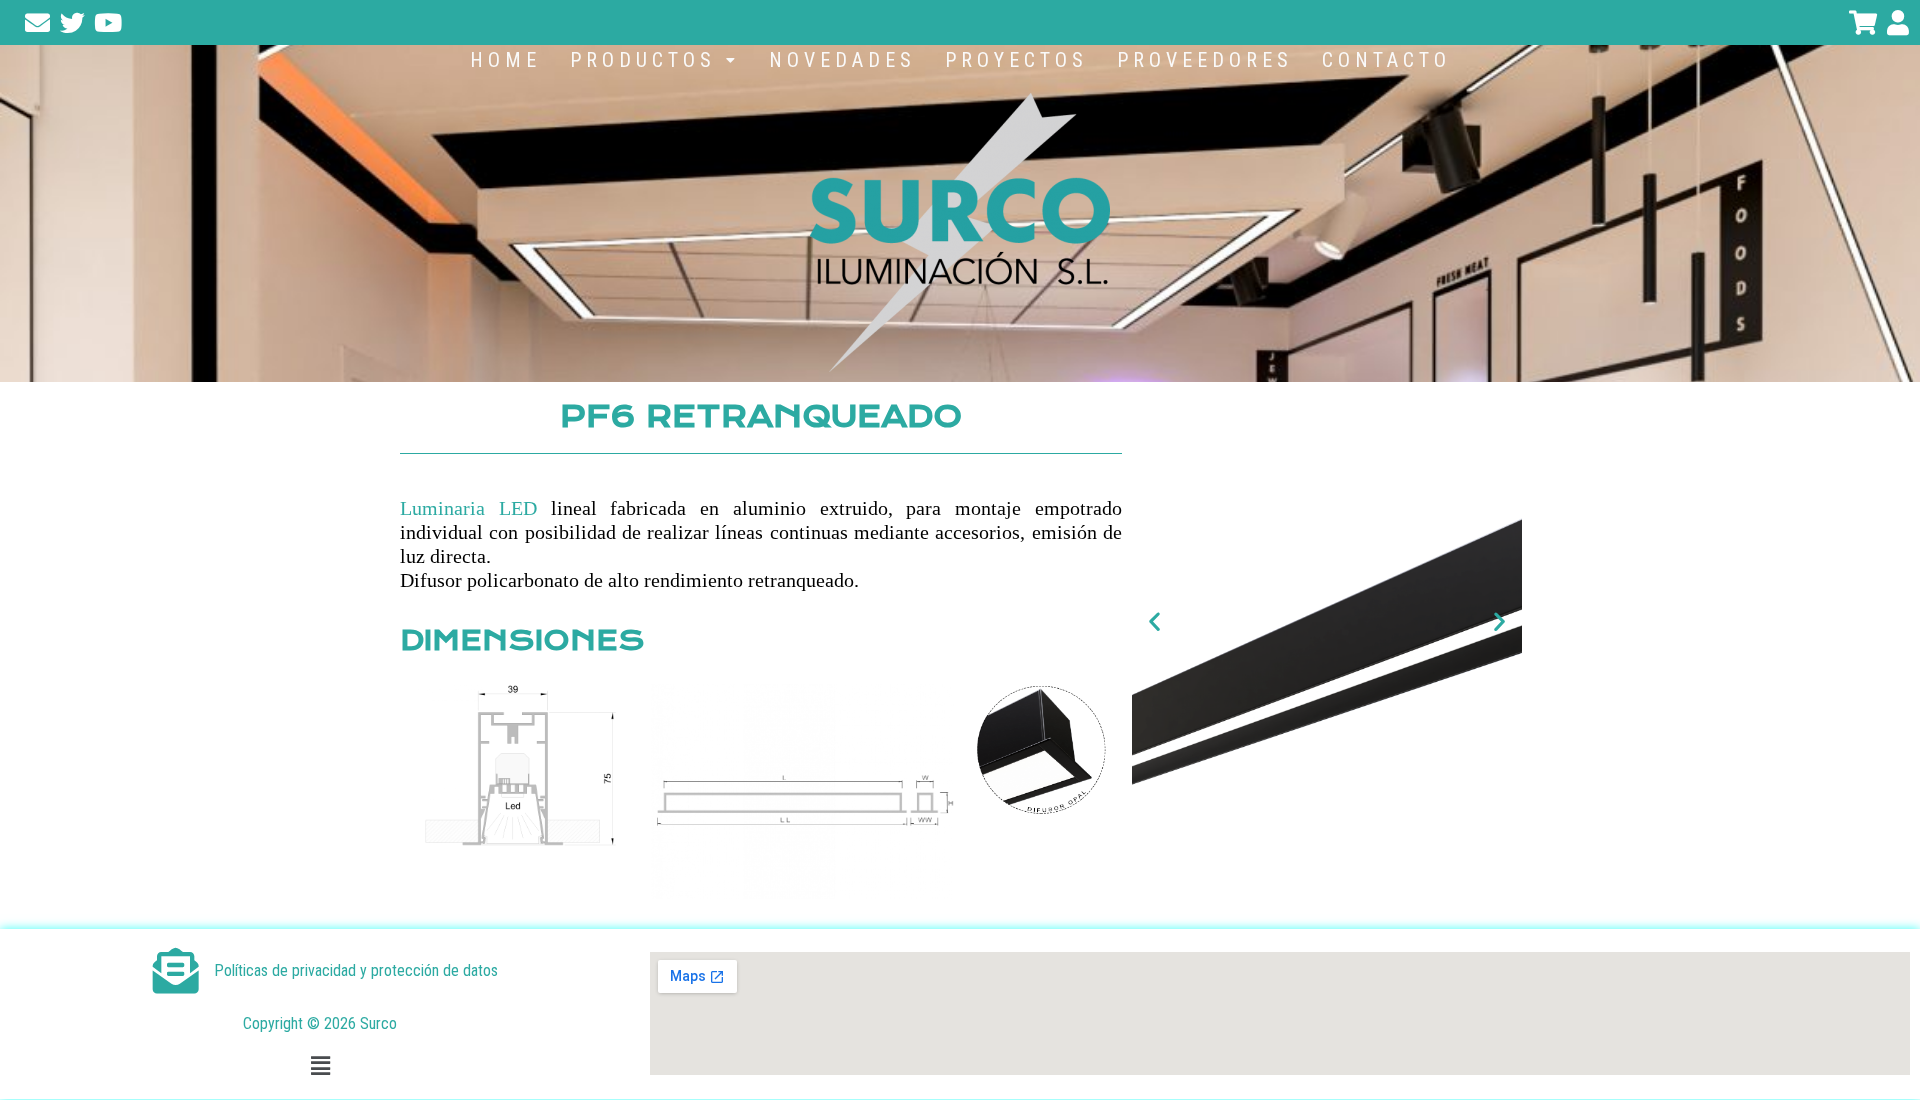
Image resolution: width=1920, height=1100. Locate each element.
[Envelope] (37, 22)
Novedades (842, 60)
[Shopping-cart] (1862, 22)
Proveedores (1205, 60)
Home (505, 60)
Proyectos (1016, 60)
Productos (643, 60)
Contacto (1386, 60)
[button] (655, 60)
